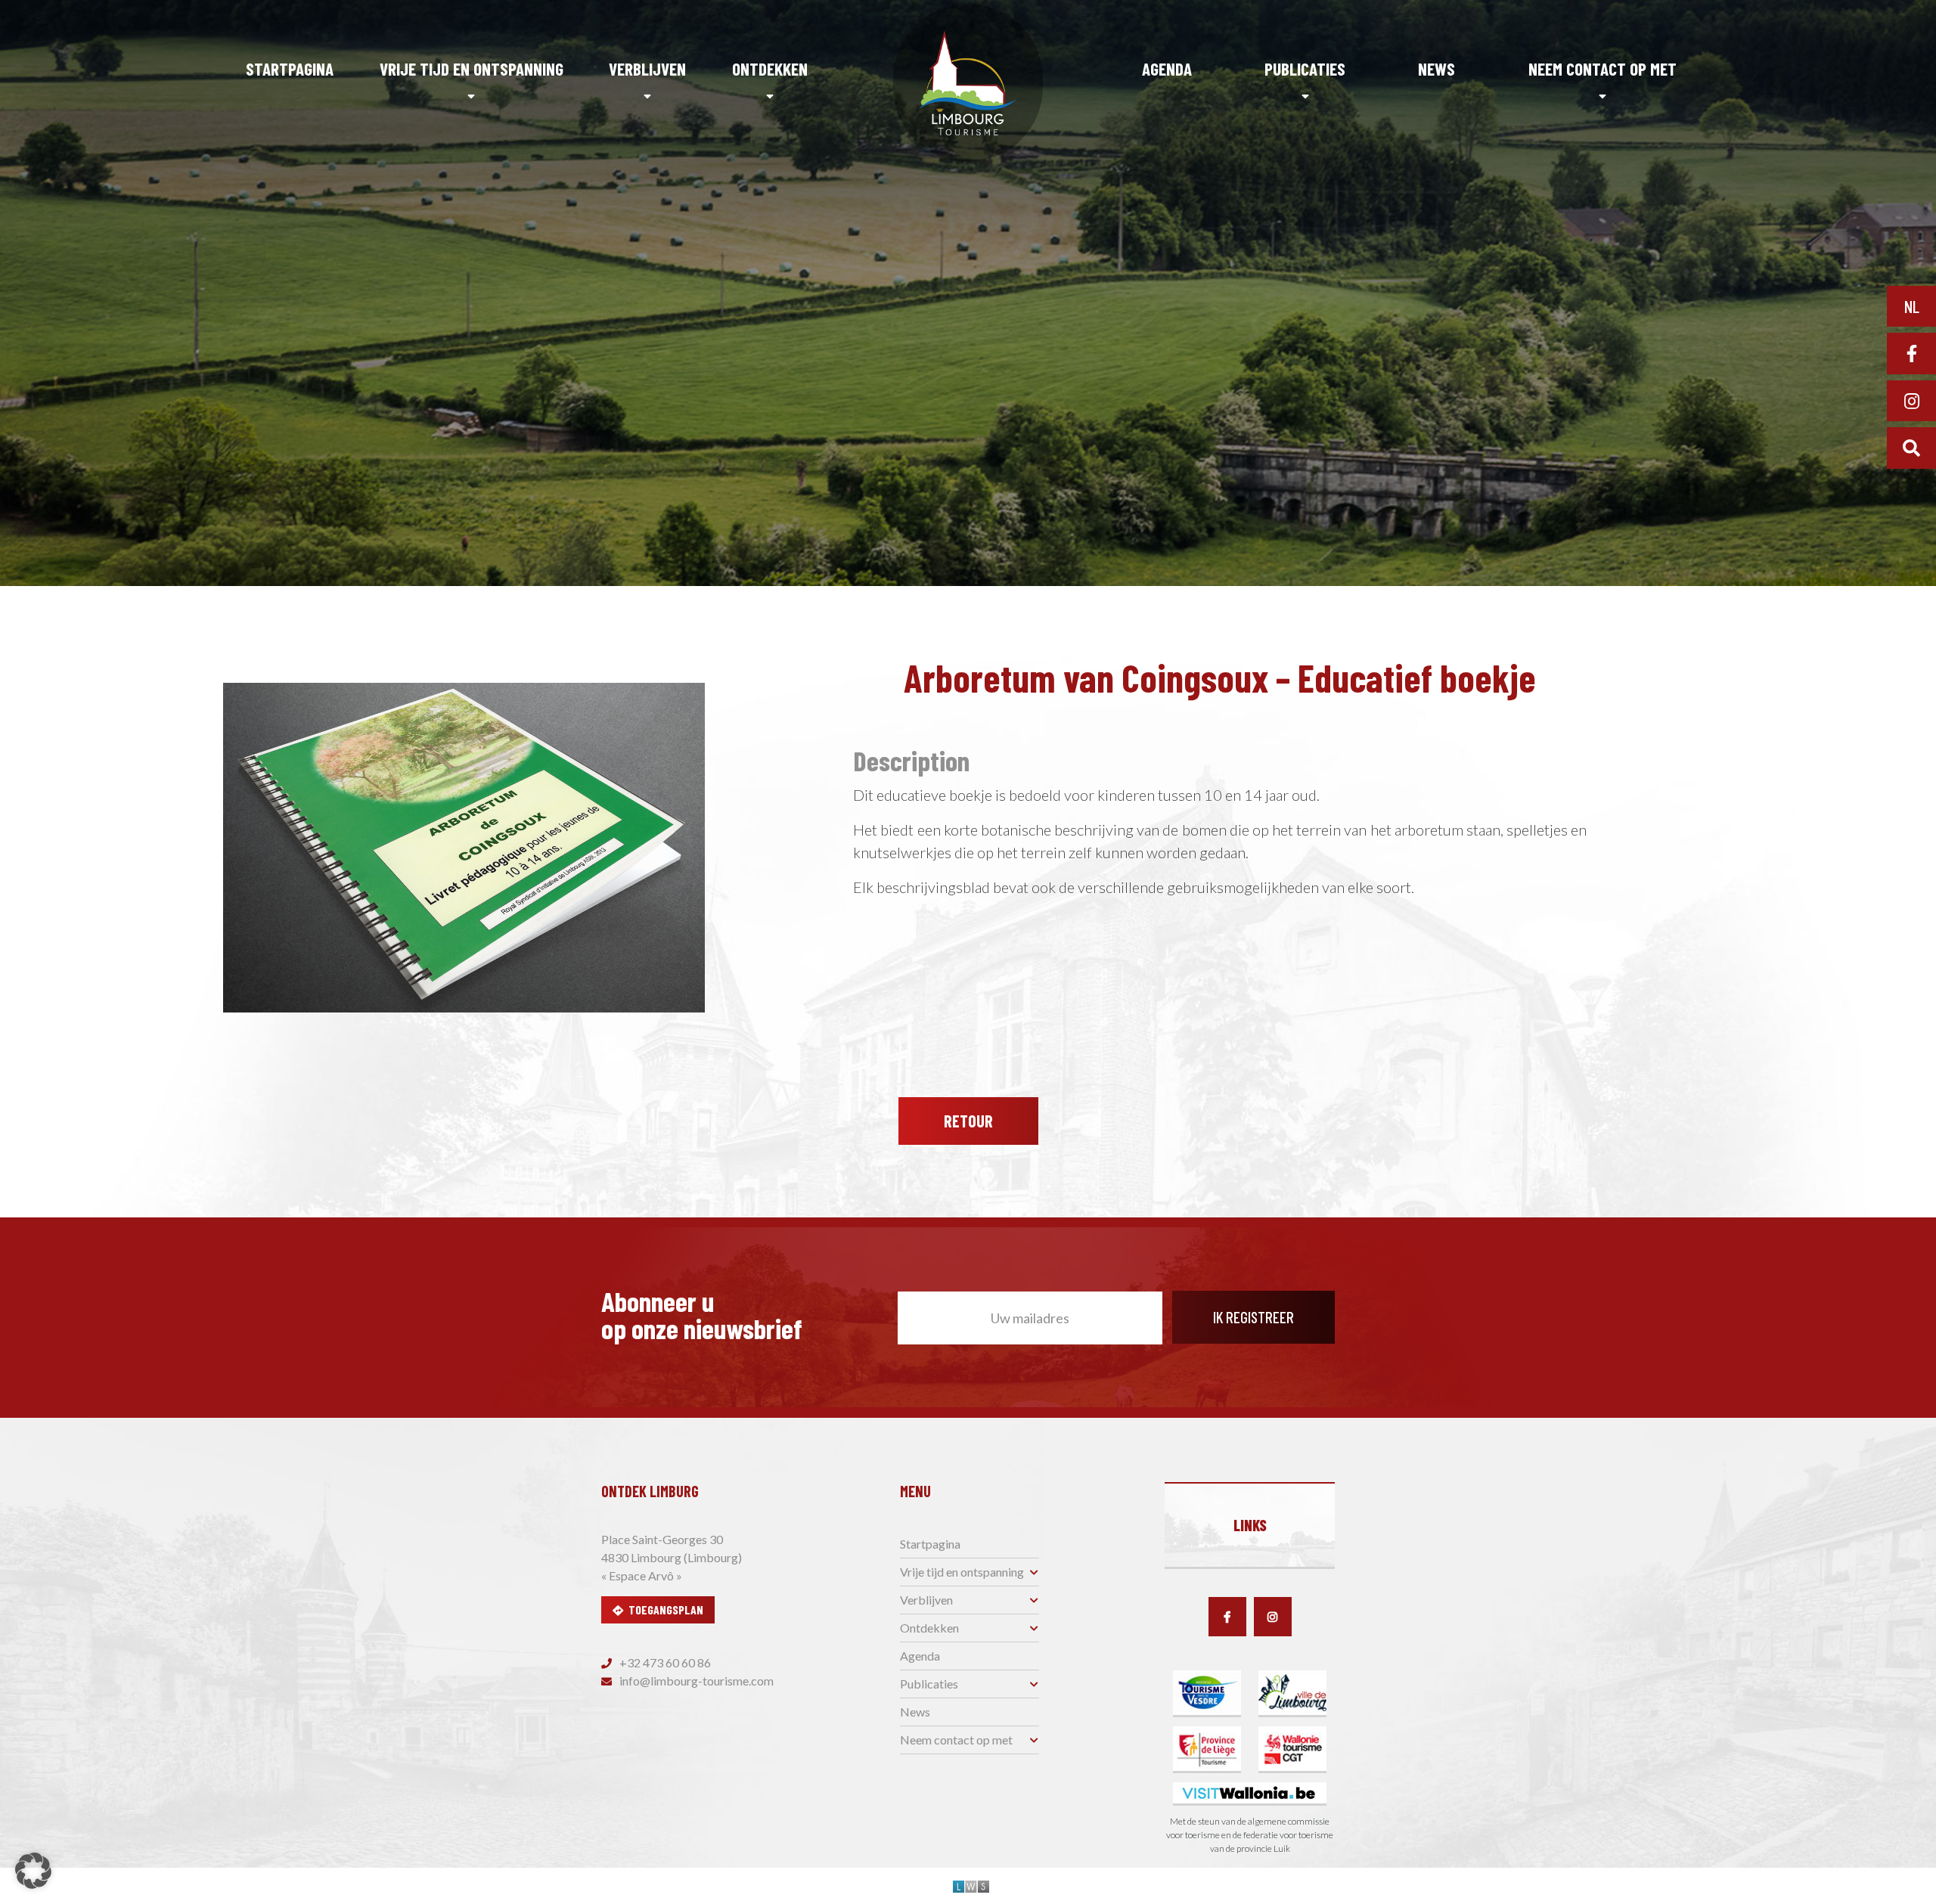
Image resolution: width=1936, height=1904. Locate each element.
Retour (968, 1121)
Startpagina (290, 69)
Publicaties (1305, 69)
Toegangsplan (666, 1609)
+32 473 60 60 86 (664, 1662)
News (1436, 69)
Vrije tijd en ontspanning (472, 69)
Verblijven (647, 69)
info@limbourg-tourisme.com (695, 1681)
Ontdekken (770, 69)
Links (1250, 1525)
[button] (33, 1871)
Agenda (1167, 69)
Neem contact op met (1602, 69)
